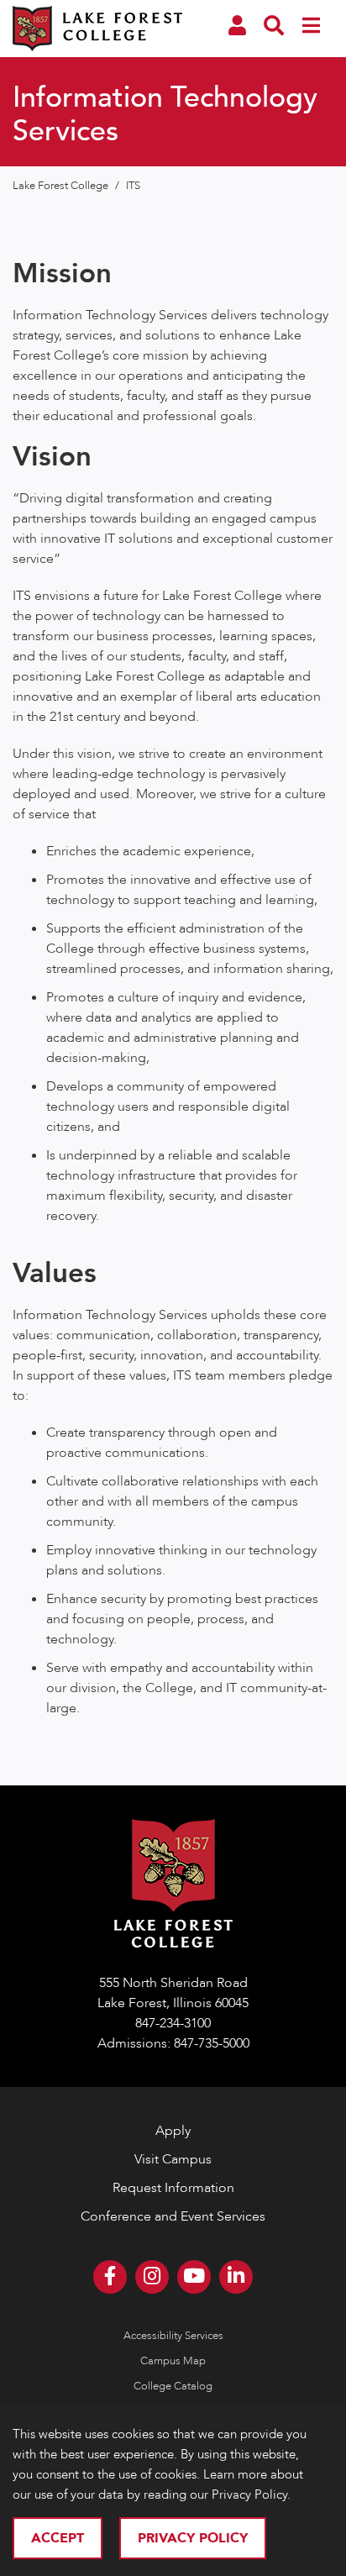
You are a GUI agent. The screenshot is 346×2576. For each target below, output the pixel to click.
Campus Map (173, 2361)
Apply (173, 2131)
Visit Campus (173, 2159)
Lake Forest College (62, 186)
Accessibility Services (173, 2336)
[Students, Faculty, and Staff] (237, 29)
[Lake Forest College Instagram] (152, 2277)
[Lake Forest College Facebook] (110, 2277)
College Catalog (173, 2386)
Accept (58, 2538)
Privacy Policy (193, 2538)
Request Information (173, 2188)
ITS (133, 186)
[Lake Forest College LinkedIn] (236, 2277)
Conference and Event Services (173, 2216)
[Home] (97, 41)
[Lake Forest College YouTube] (194, 2277)
